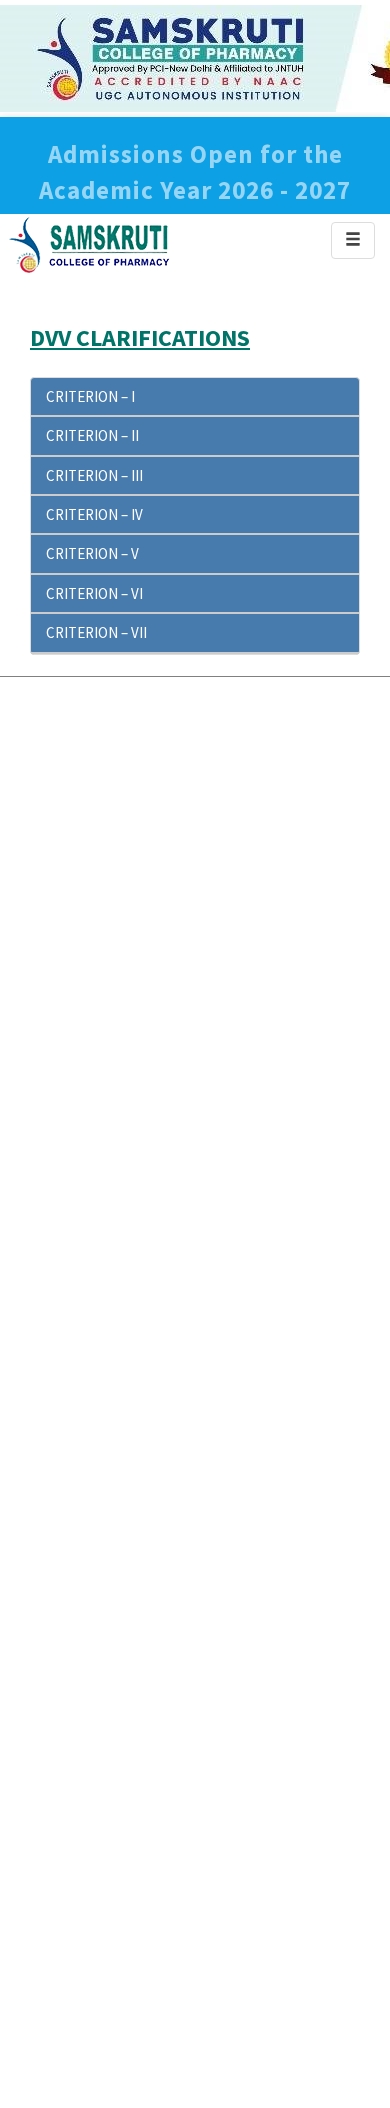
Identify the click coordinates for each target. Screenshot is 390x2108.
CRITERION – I (90, 396)
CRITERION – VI (94, 593)
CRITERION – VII (96, 632)
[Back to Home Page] (90, 244)
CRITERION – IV (94, 514)
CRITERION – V (92, 553)
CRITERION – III (94, 475)
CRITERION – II (92, 435)
